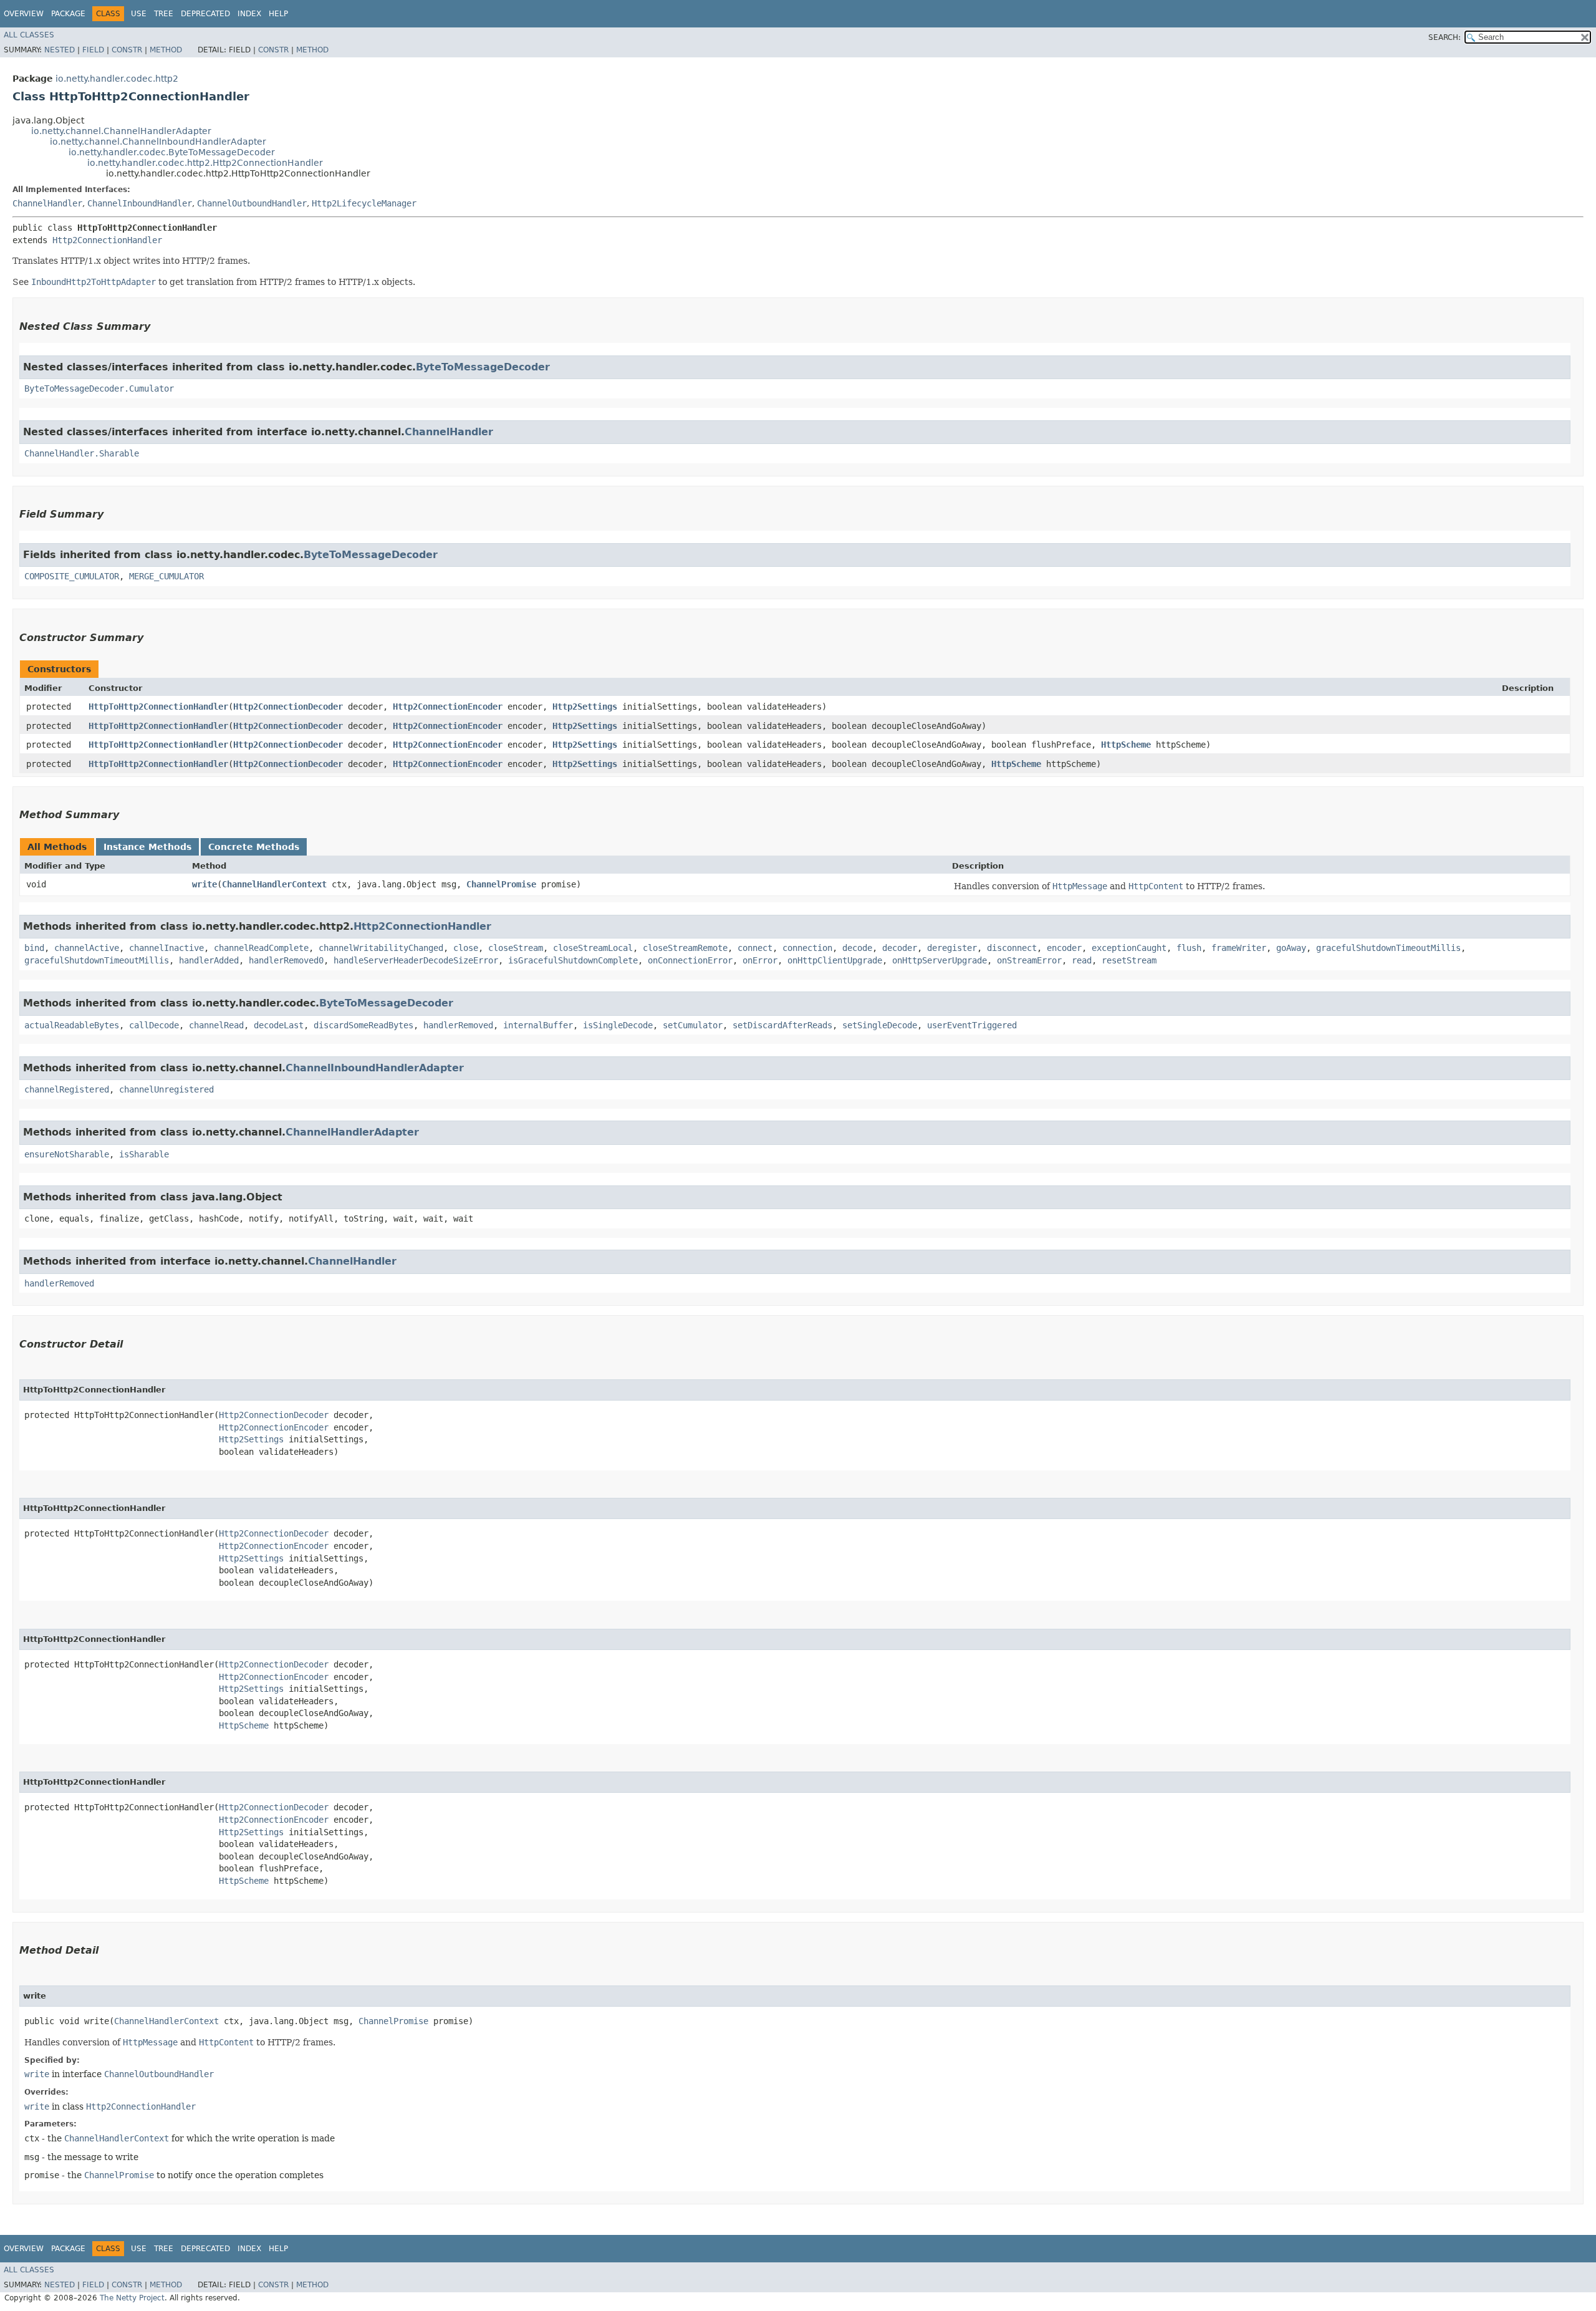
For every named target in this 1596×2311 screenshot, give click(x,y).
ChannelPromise (501, 884)
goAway (1291, 948)
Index (249, 14)
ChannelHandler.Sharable (82, 453)
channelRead (216, 1025)
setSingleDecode (880, 1025)
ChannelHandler (47, 203)
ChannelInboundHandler (140, 203)
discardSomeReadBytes (363, 1025)
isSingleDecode (618, 1025)
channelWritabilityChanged (381, 948)
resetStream (1129, 960)
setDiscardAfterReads (782, 1025)
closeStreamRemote (685, 948)
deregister (952, 948)
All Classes (29, 35)
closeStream (516, 948)
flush (1189, 948)
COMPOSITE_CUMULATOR (72, 576)
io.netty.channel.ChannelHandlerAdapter (121, 131)
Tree (164, 14)
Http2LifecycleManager (364, 203)
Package (68, 14)
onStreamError (1029, 960)
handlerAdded (209, 960)
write (204, 884)
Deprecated (205, 14)
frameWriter (1239, 948)
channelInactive (166, 948)
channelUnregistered (166, 1089)
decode (857, 948)
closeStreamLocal (593, 948)
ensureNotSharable (67, 1154)
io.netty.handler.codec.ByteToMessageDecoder (172, 152)
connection (807, 948)
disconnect (1012, 948)
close (466, 948)
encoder (1064, 948)
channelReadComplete (261, 948)
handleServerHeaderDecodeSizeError (416, 960)
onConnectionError (690, 960)
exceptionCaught (1129, 948)
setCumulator (693, 1025)
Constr (127, 50)
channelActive (87, 948)
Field (93, 50)
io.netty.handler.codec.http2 (117, 79)
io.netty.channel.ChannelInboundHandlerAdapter (158, 142)
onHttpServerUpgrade (940, 960)
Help (278, 14)
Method (166, 50)
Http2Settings (585, 707)
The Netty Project (132, 2298)
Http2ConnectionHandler (107, 240)
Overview (24, 14)
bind (34, 948)
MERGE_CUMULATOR (166, 576)
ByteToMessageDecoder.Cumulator (99, 388)
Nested (60, 50)
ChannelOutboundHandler (252, 203)
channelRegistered (67, 1089)
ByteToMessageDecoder (483, 367)
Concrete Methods (254, 847)
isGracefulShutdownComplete (573, 960)
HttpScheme (1126, 745)
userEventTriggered (972, 1025)
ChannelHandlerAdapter (352, 1132)
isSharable (144, 1154)
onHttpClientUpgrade (835, 960)
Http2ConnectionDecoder (288, 707)
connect (755, 948)
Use (139, 14)
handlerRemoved (458, 1025)
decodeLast (279, 1025)
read (1082, 960)
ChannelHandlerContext (274, 884)
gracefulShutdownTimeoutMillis (1388, 948)
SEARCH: (1445, 37)
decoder (900, 948)
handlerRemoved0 (286, 960)
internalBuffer (538, 1025)
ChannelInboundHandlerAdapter (375, 1068)
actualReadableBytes (72, 1025)
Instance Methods (147, 847)
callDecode (154, 1025)
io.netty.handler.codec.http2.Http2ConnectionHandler (205, 163)
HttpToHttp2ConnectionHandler (158, 707)
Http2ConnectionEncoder (448, 707)
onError (760, 960)
